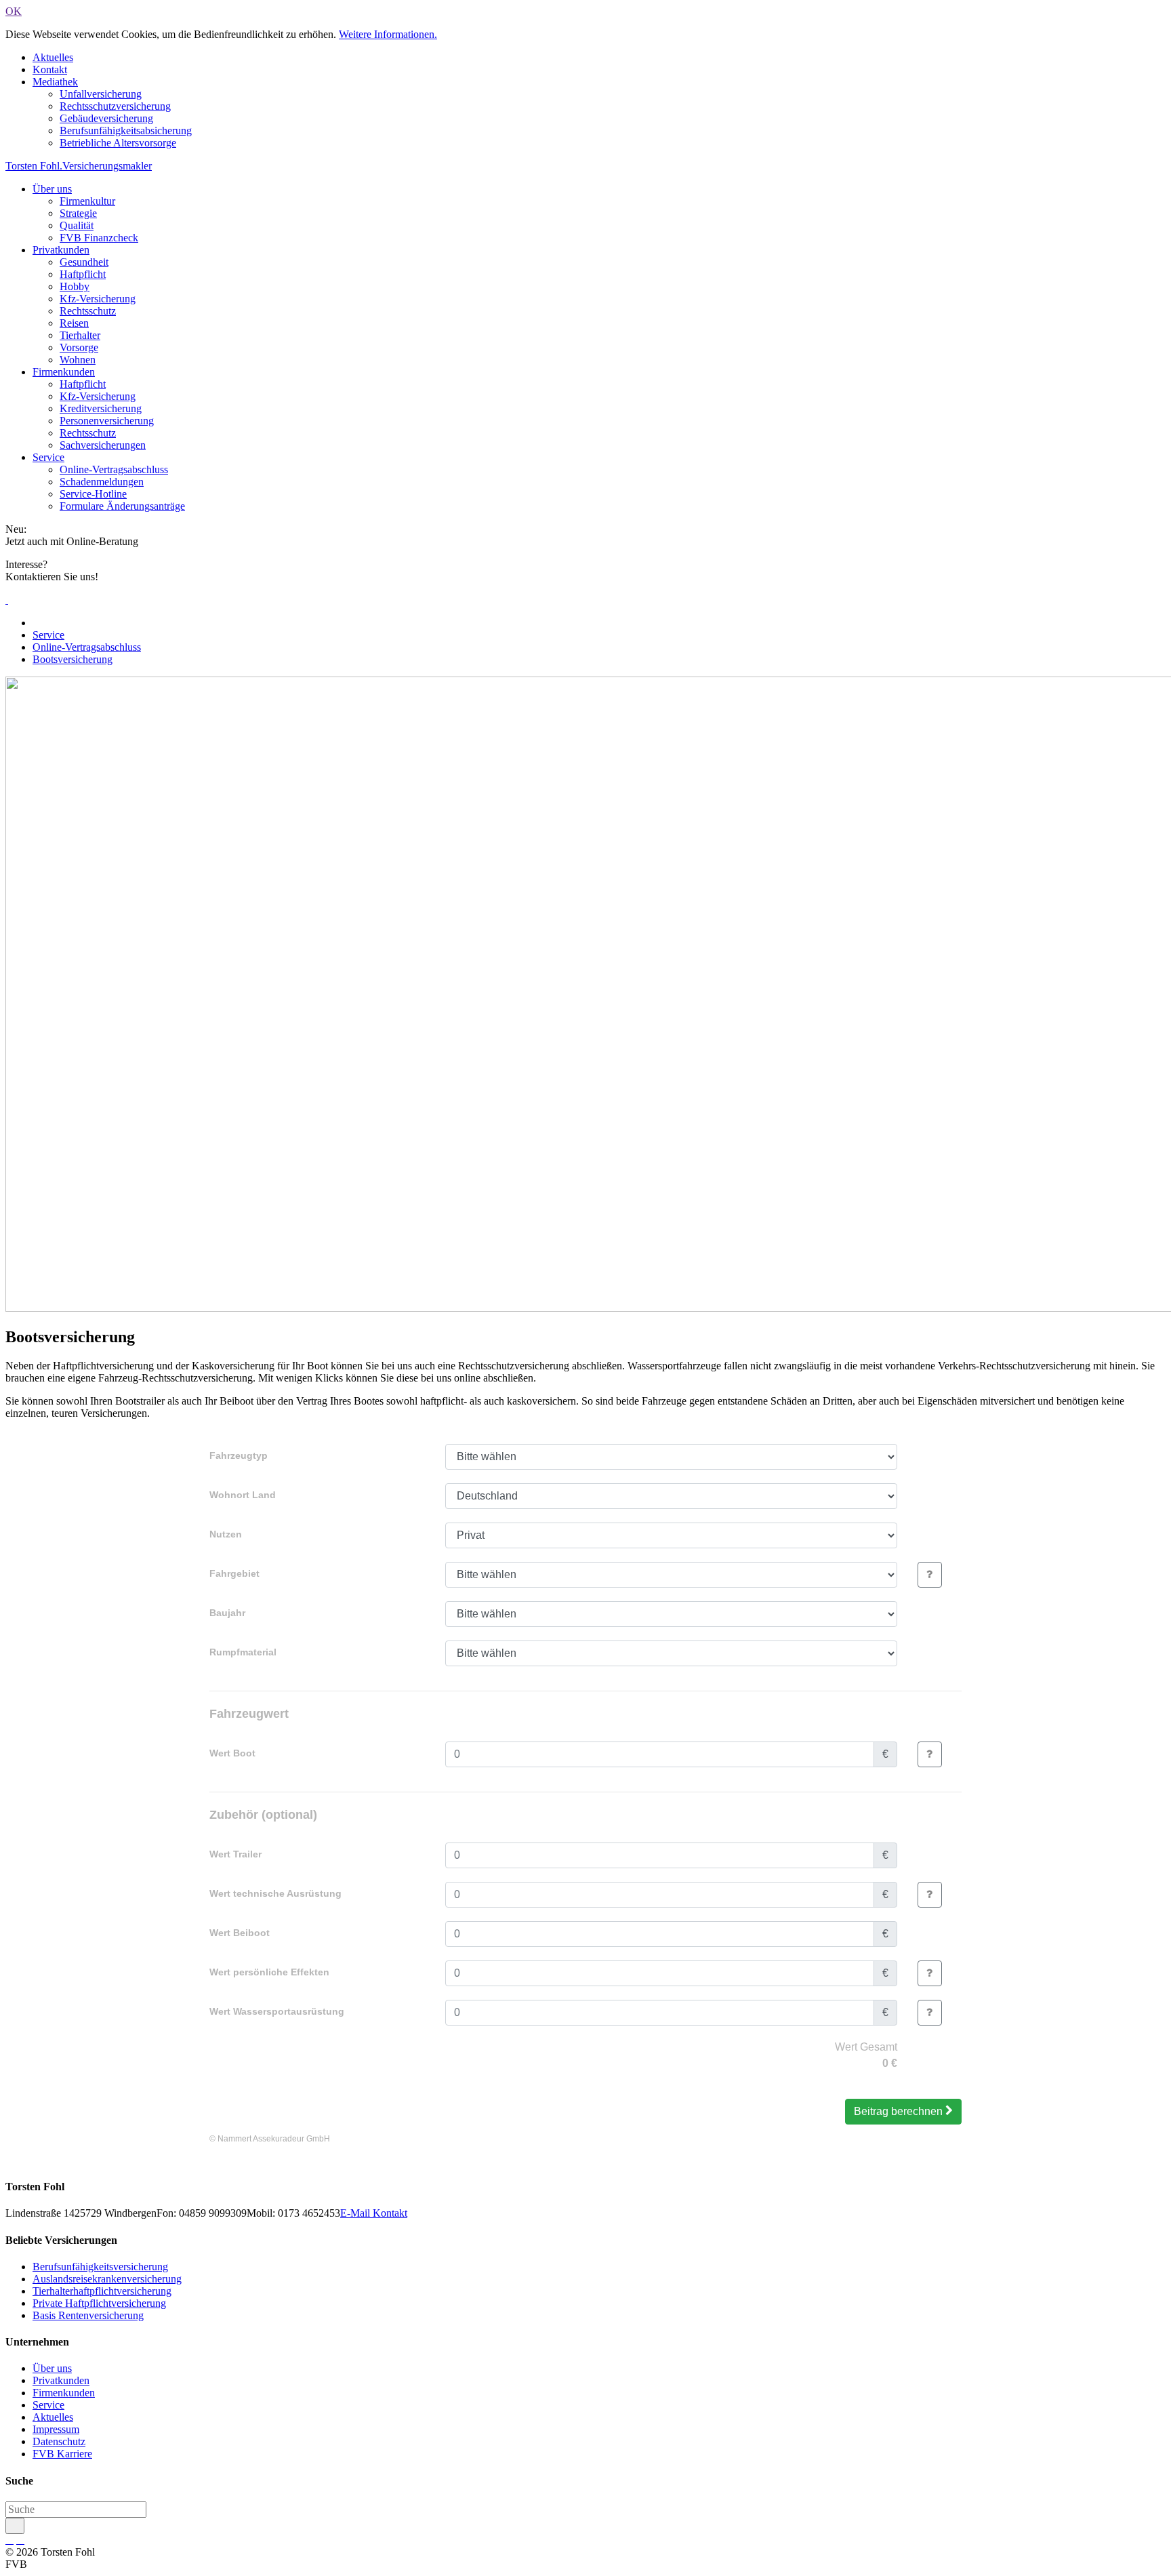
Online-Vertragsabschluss (114, 469)
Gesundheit (84, 262)
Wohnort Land (243, 1495)
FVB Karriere (62, 2454)
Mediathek (55, 82)
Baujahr (227, 1613)
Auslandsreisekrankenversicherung (107, 2279)
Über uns (52, 189)
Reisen (74, 323)
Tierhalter (80, 335)
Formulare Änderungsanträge (122, 506)
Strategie (78, 213)
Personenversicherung (107, 421)
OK (14, 11)
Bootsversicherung (73, 659)
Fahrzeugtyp (239, 1455)
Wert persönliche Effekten (269, 1972)
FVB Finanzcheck (99, 238)
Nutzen (226, 1534)
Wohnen (78, 360)
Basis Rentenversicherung (88, 2315)
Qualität (77, 225)
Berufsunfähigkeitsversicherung (100, 2267)
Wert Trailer (235, 1854)
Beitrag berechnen (898, 2111)
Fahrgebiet (234, 1573)
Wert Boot (232, 1753)
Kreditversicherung (101, 408)
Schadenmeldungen (102, 482)
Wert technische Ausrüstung (275, 1893)
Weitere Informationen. (388, 34)
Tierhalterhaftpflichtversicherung (102, 2291)
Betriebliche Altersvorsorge (118, 143)
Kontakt (50, 69)
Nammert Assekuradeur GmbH (274, 2139)
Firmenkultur (87, 201)
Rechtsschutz (88, 311)
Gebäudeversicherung (106, 118)
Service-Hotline (93, 494)
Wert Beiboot (240, 1933)
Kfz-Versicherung (98, 299)
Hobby (75, 286)
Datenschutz (59, 2441)
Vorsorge (79, 347)
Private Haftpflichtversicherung (99, 2303)
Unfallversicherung (101, 94)
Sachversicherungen (103, 445)
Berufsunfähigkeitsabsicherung (126, 130)
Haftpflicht (83, 274)
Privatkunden (61, 250)
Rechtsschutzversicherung (115, 106)
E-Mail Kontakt (374, 2213)
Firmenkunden (64, 372)
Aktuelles (53, 57)
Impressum (56, 2429)
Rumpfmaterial (243, 1652)
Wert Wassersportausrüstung (277, 2011)
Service (48, 457)
